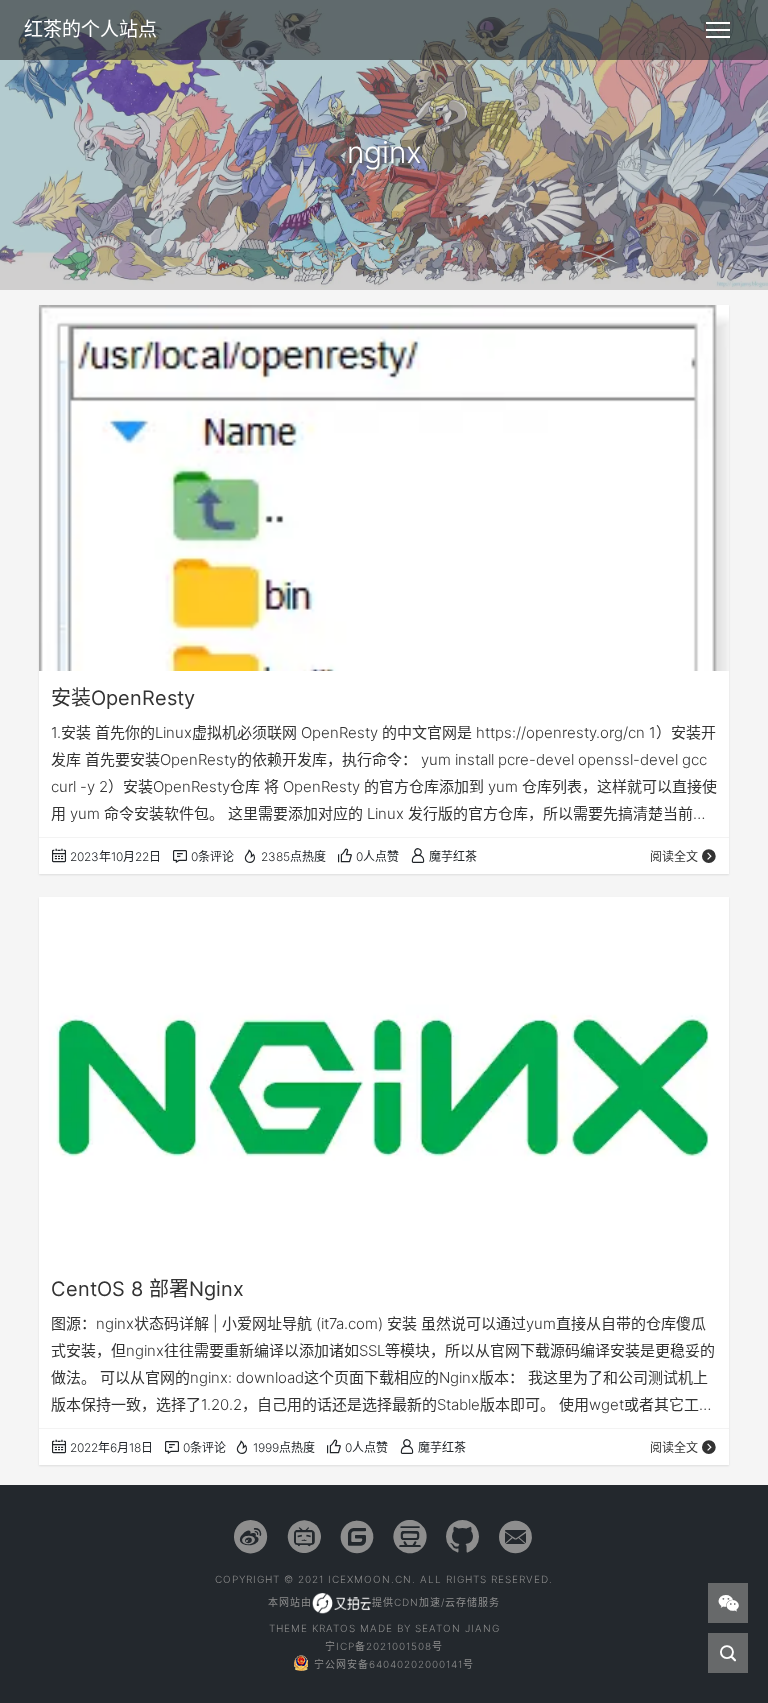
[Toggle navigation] (718, 30)
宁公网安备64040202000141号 (394, 1664)
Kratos (334, 1628)
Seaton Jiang (457, 1628)
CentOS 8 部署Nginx (147, 1289)
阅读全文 (674, 856)
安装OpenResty (123, 698)
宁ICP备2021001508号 (384, 1646)
